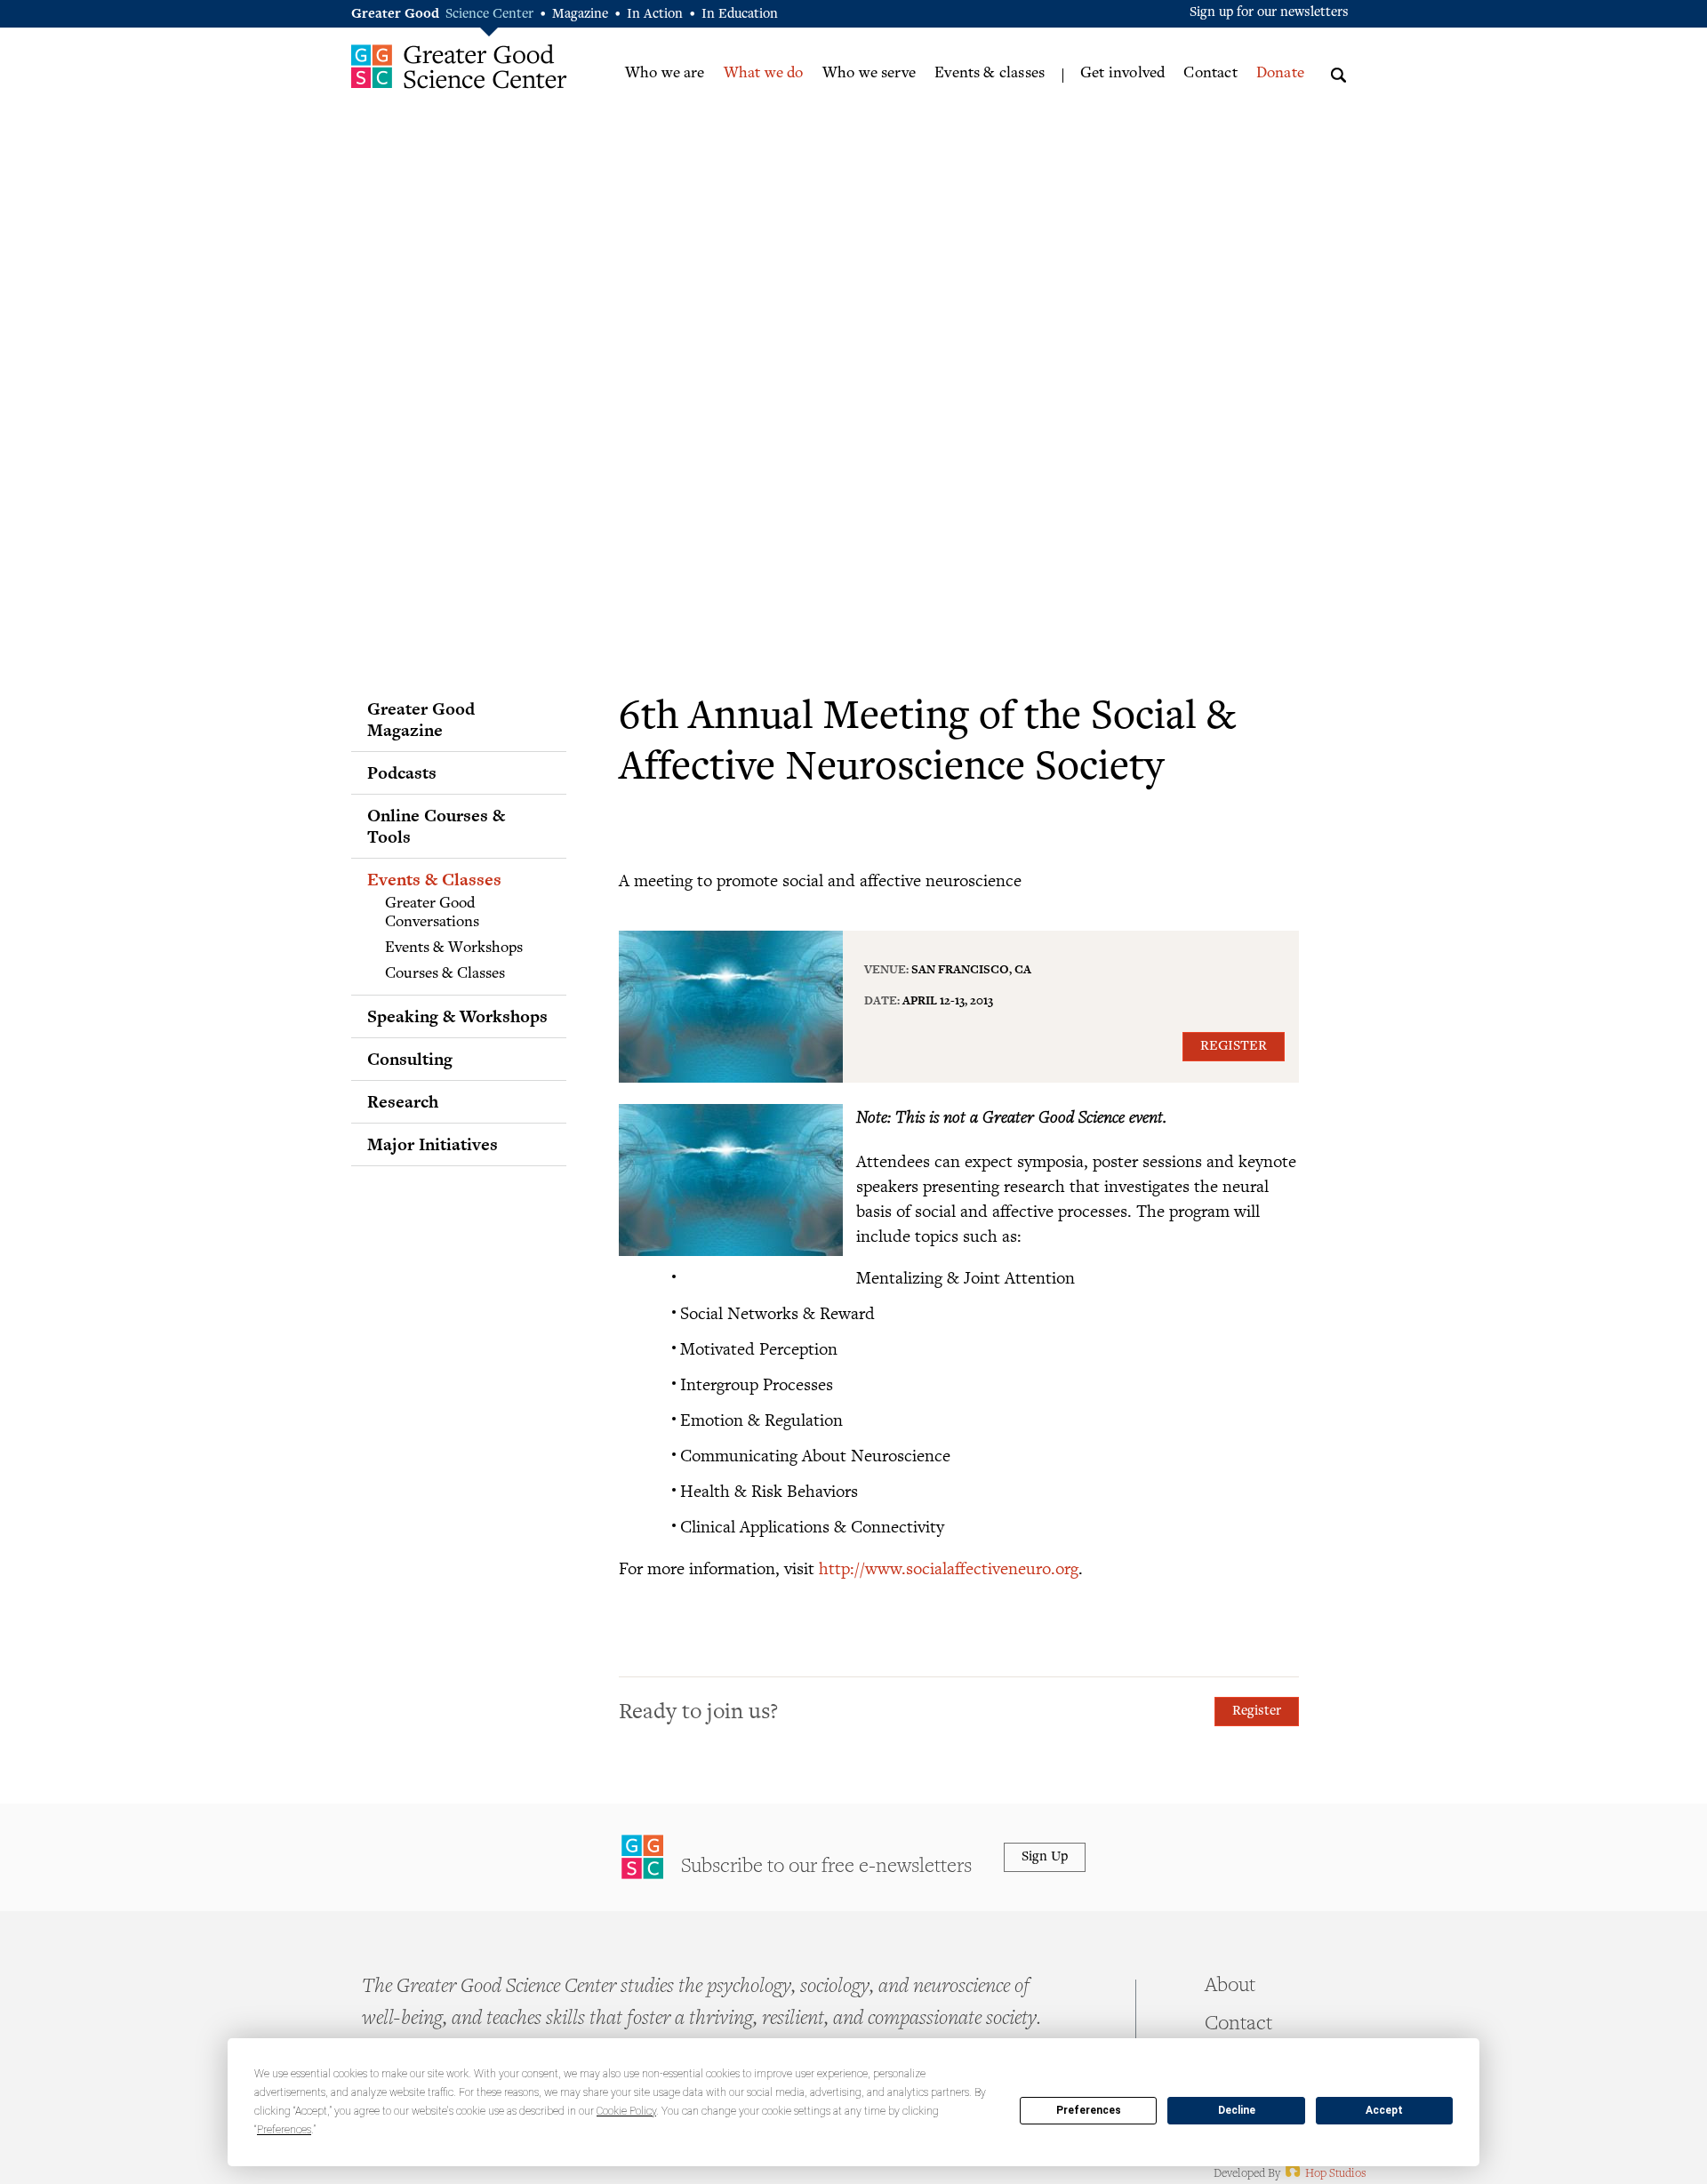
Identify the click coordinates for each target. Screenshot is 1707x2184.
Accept (1384, 2110)
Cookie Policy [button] (626, 2111)
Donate (1280, 74)
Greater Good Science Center (459, 66)
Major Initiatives (433, 1144)
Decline (1237, 2110)
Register (1234, 1047)
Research (403, 1101)
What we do (764, 74)
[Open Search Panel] (1338, 72)
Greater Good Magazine (421, 719)
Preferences (1089, 2110)
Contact (1210, 74)
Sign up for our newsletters (1269, 13)
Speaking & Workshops (457, 1016)
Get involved (1122, 74)
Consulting (410, 1059)
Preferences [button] (284, 2130)
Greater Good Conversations (432, 914)
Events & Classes (434, 879)
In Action (655, 15)
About (1230, 1987)
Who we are (665, 74)
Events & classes (990, 74)
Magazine (580, 15)
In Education (740, 15)
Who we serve (869, 74)
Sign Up (1045, 1857)
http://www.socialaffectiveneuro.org (949, 1568)
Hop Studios (1324, 2174)
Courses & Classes (445, 974)
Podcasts (402, 772)
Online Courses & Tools (436, 826)
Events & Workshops (454, 948)
